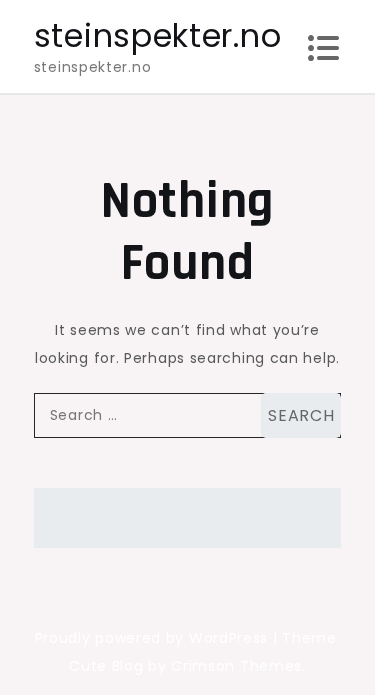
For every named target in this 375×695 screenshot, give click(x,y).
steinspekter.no (158, 35)
